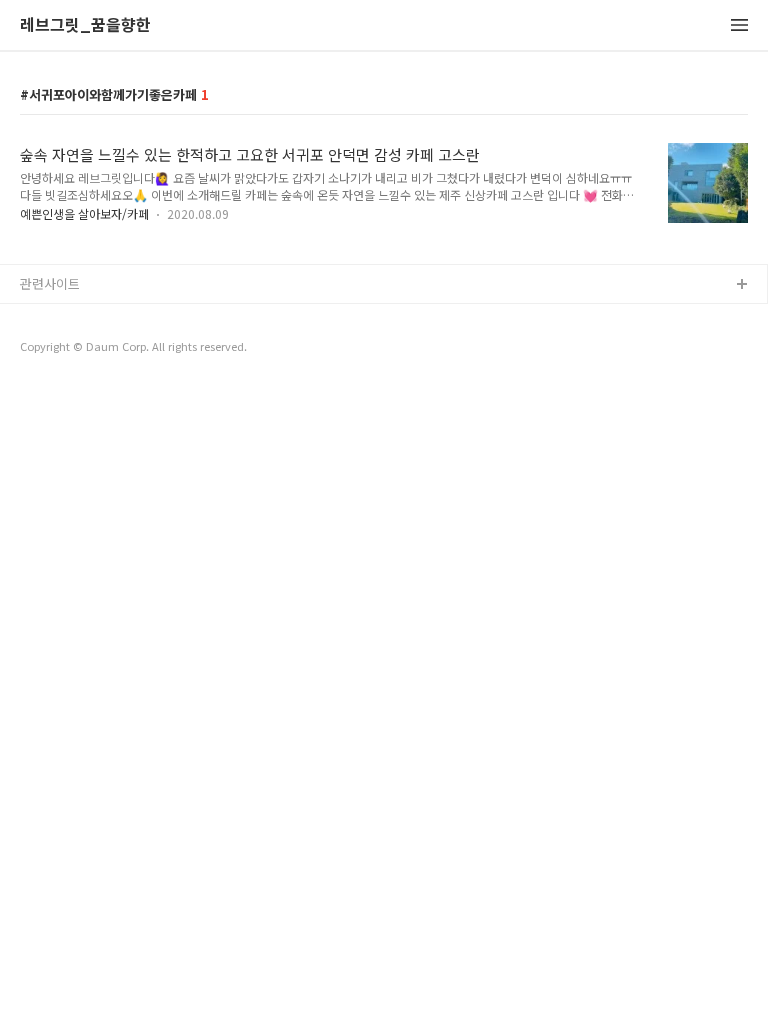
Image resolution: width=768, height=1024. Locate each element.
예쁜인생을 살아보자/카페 (84, 213)
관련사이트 (50, 283)
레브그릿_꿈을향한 (85, 25)
